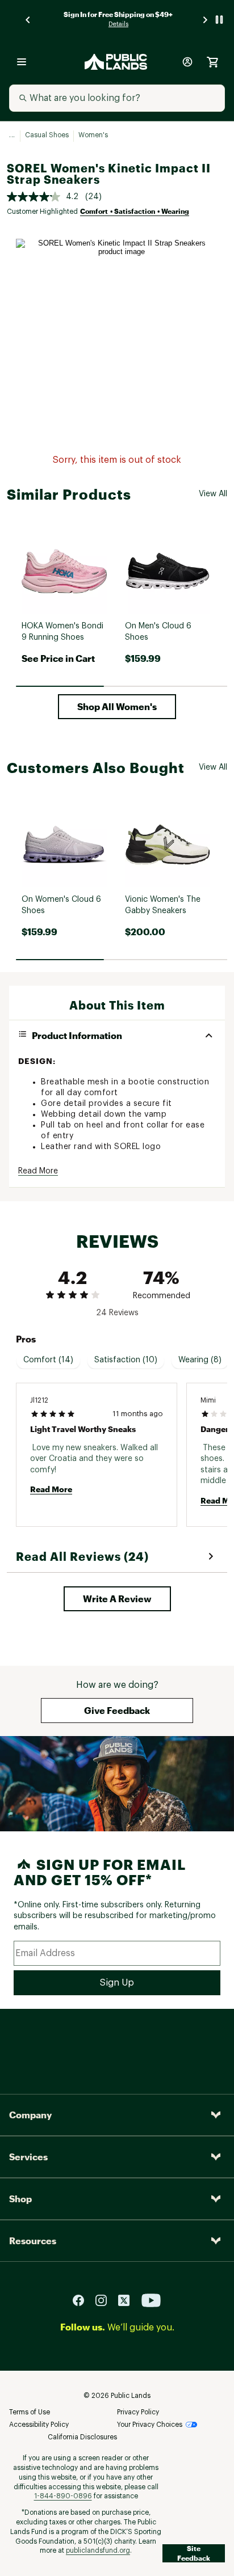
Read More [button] (38, 1171)
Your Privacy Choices (150, 2425)
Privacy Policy (138, 2412)
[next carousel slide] (206, 20)
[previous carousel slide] (28, 20)
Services (28, 2157)
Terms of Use (30, 2412)
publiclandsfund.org (98, 2550)
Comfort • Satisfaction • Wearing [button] (135, 211)
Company (30, 2115)
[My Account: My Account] (187, 62)
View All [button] (213, 494)
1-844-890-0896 (63, 2496)
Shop (20, 2199)
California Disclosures (82, 2437)
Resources (33, 2241)
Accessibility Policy (39, 2425)
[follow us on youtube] (151, 2300)
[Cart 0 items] (212, 62)
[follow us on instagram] (106, 2300)
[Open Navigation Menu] (22, 62)
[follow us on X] (128, 2300)
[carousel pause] (219, 20)
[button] (117, 707)
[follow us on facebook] (83, 2300)
